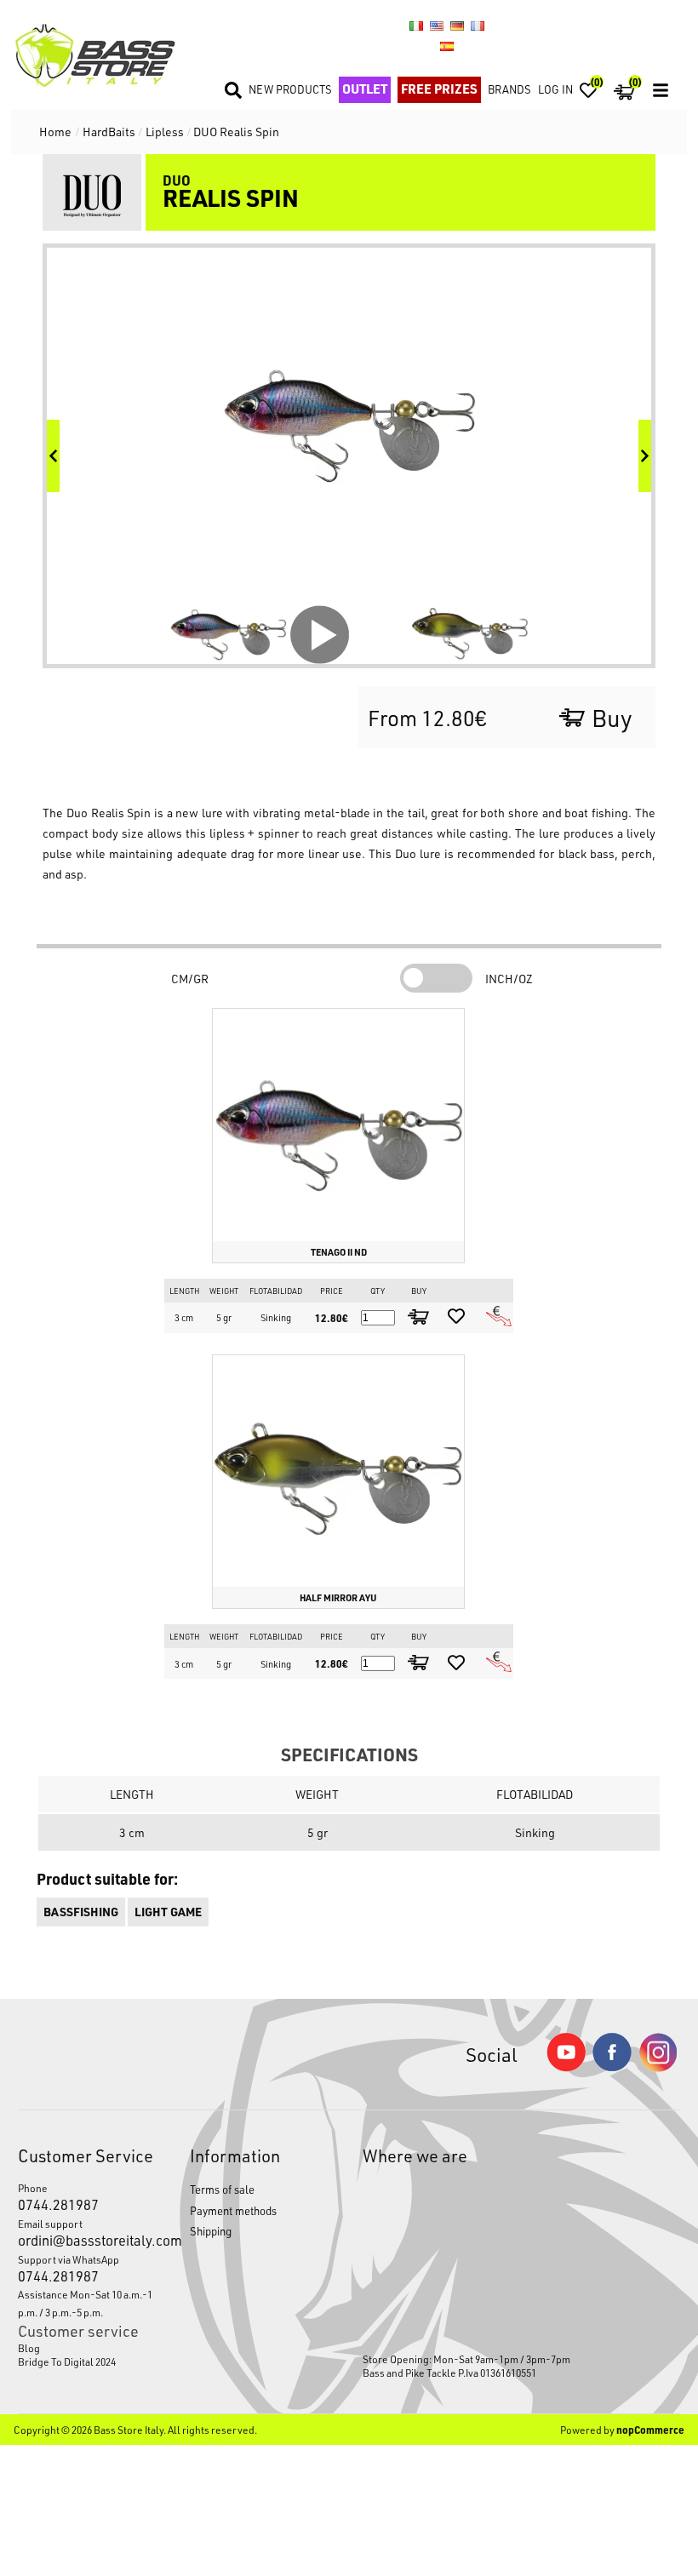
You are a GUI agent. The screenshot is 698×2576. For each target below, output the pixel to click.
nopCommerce (650, 2430)
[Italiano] (416, 26)
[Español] (447, 46)
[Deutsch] (457, 26)
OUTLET (365, 89)
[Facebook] (612, 2067)
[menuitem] (91, 2348)
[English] (437, 26)
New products (290, 89)
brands (509, 89)
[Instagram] (658, 2067)
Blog (29, 2348)
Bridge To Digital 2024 (67, 2361)
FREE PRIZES (439, 89)
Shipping (211, 2231)
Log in (555, 89)
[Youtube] (566, 2067)
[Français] (478, 26)
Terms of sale (222, 2189)
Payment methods (233, 2210)
